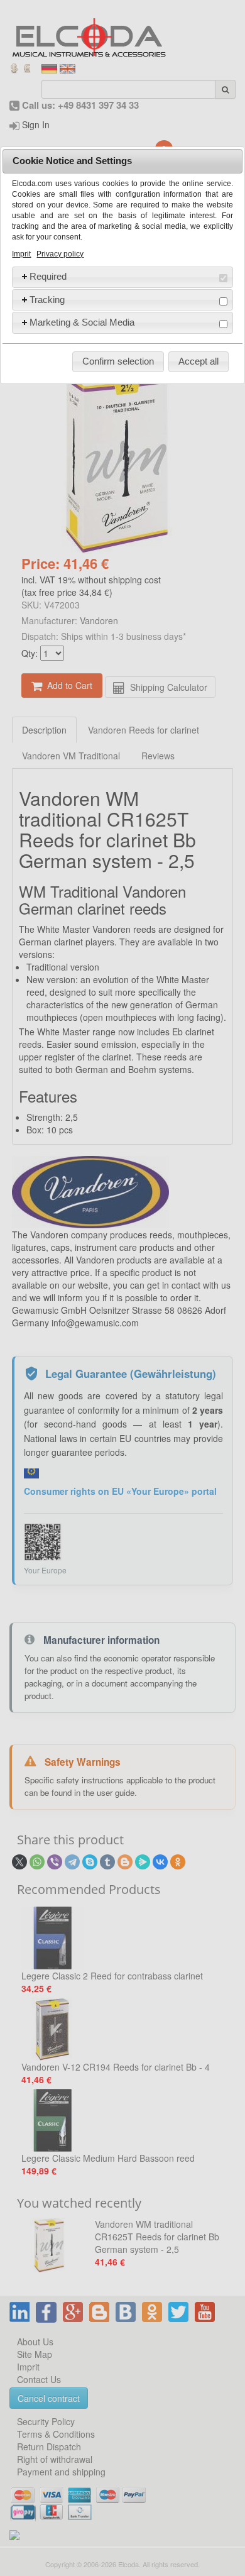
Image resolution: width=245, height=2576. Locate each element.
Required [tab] (48, 276)
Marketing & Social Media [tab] (82, 322)
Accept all (199, 361)
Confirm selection (118, 361)
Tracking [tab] (47, 300)
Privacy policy (60, 254)
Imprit (21, 254)
